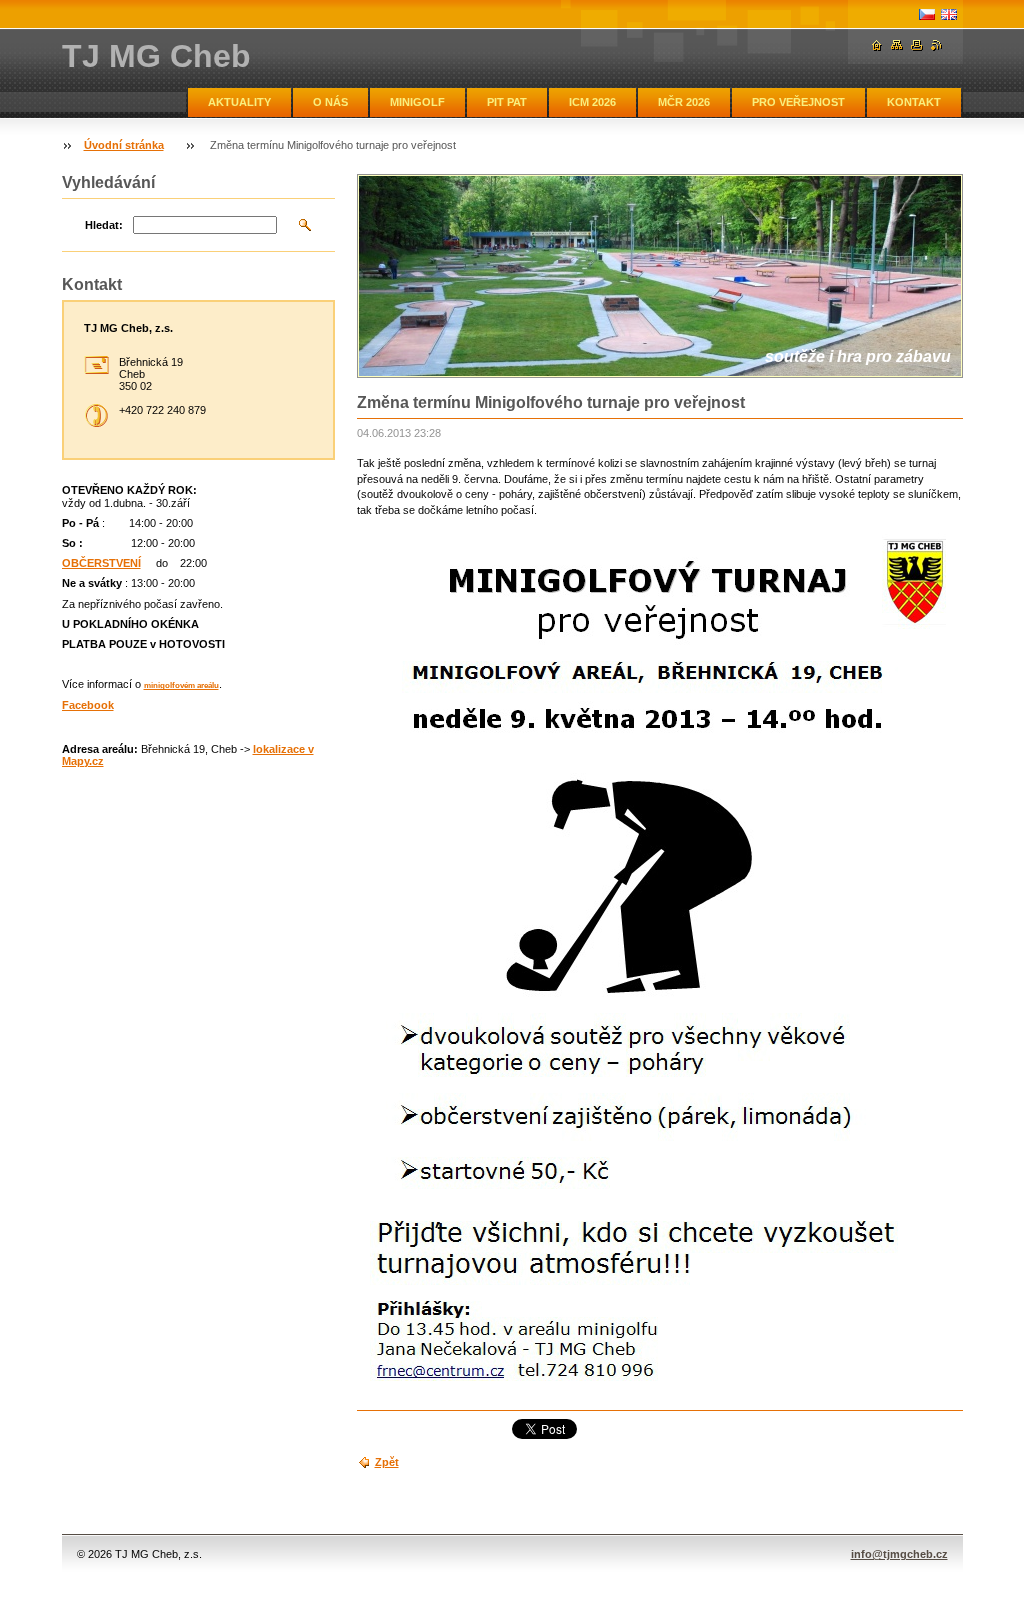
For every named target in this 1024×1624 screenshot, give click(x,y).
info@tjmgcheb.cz (899, 1554)
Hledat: (104, 225)
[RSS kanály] (937, 45)
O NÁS (330, 102)
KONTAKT (914, 102)
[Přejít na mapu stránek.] (897, 45)
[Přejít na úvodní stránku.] (877, 45)
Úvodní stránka (124, 145)
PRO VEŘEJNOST (798, 102)
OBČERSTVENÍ (101, 563)
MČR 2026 (684, 102)
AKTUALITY (239, 102)
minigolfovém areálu (181, 685)
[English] (949, 14)
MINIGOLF (417, 102)
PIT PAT (507, 102)
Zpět (387, 1462)
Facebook (88, 705)
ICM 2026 (592, 102)
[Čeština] (927, 14)
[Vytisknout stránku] (917, 45)
